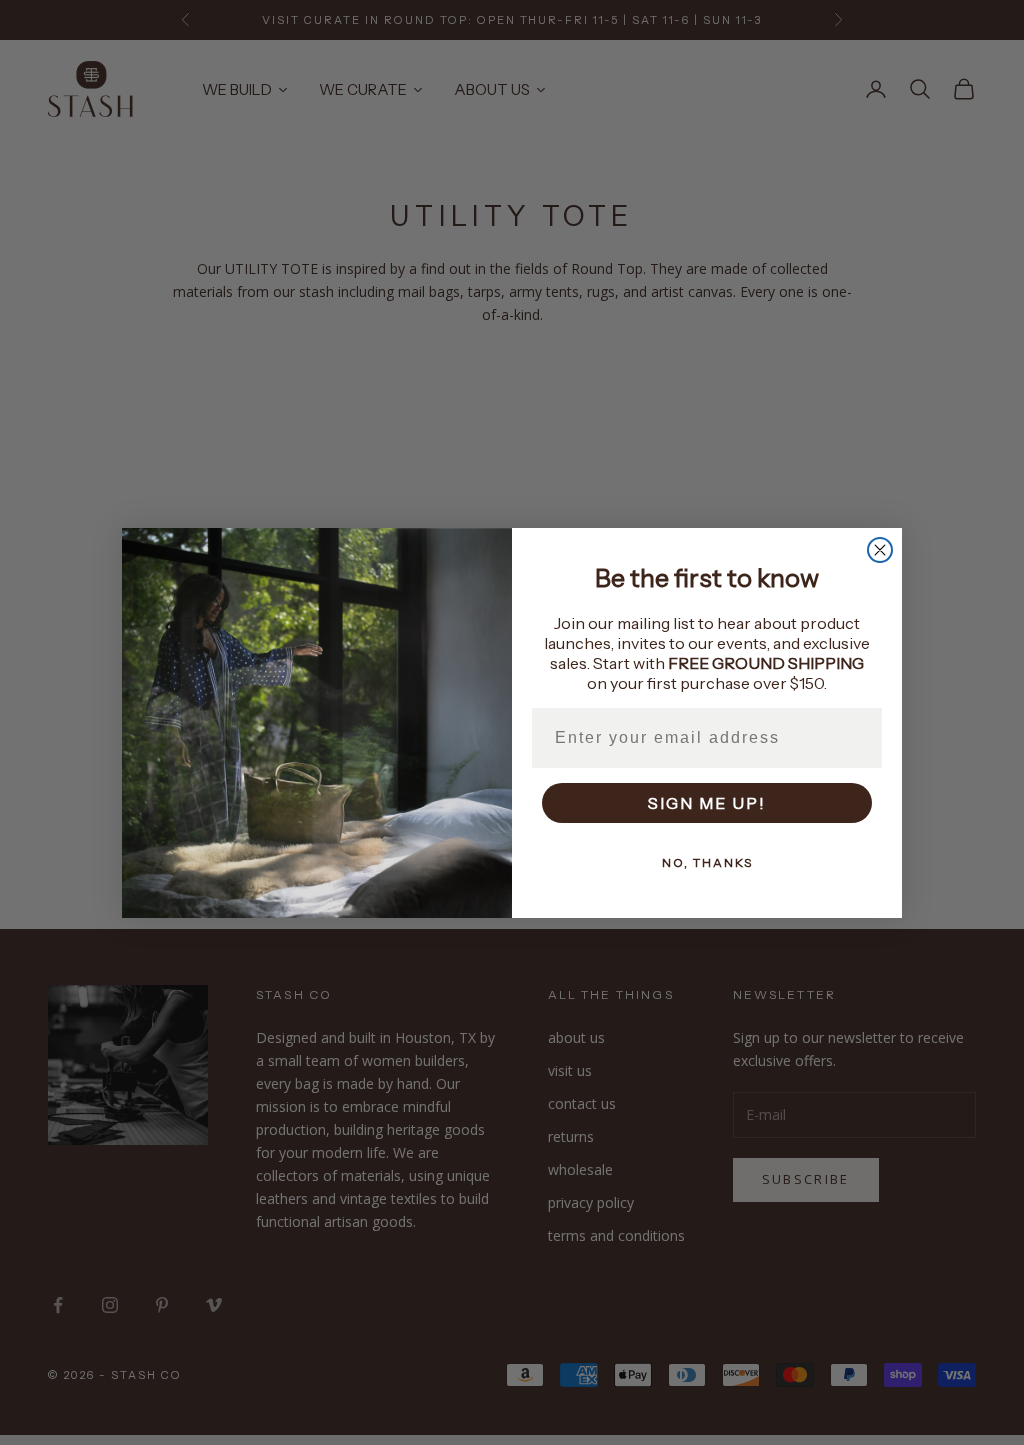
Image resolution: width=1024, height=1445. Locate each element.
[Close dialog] (880, 550)
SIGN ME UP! (707, 803)
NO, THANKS (707, 862)
